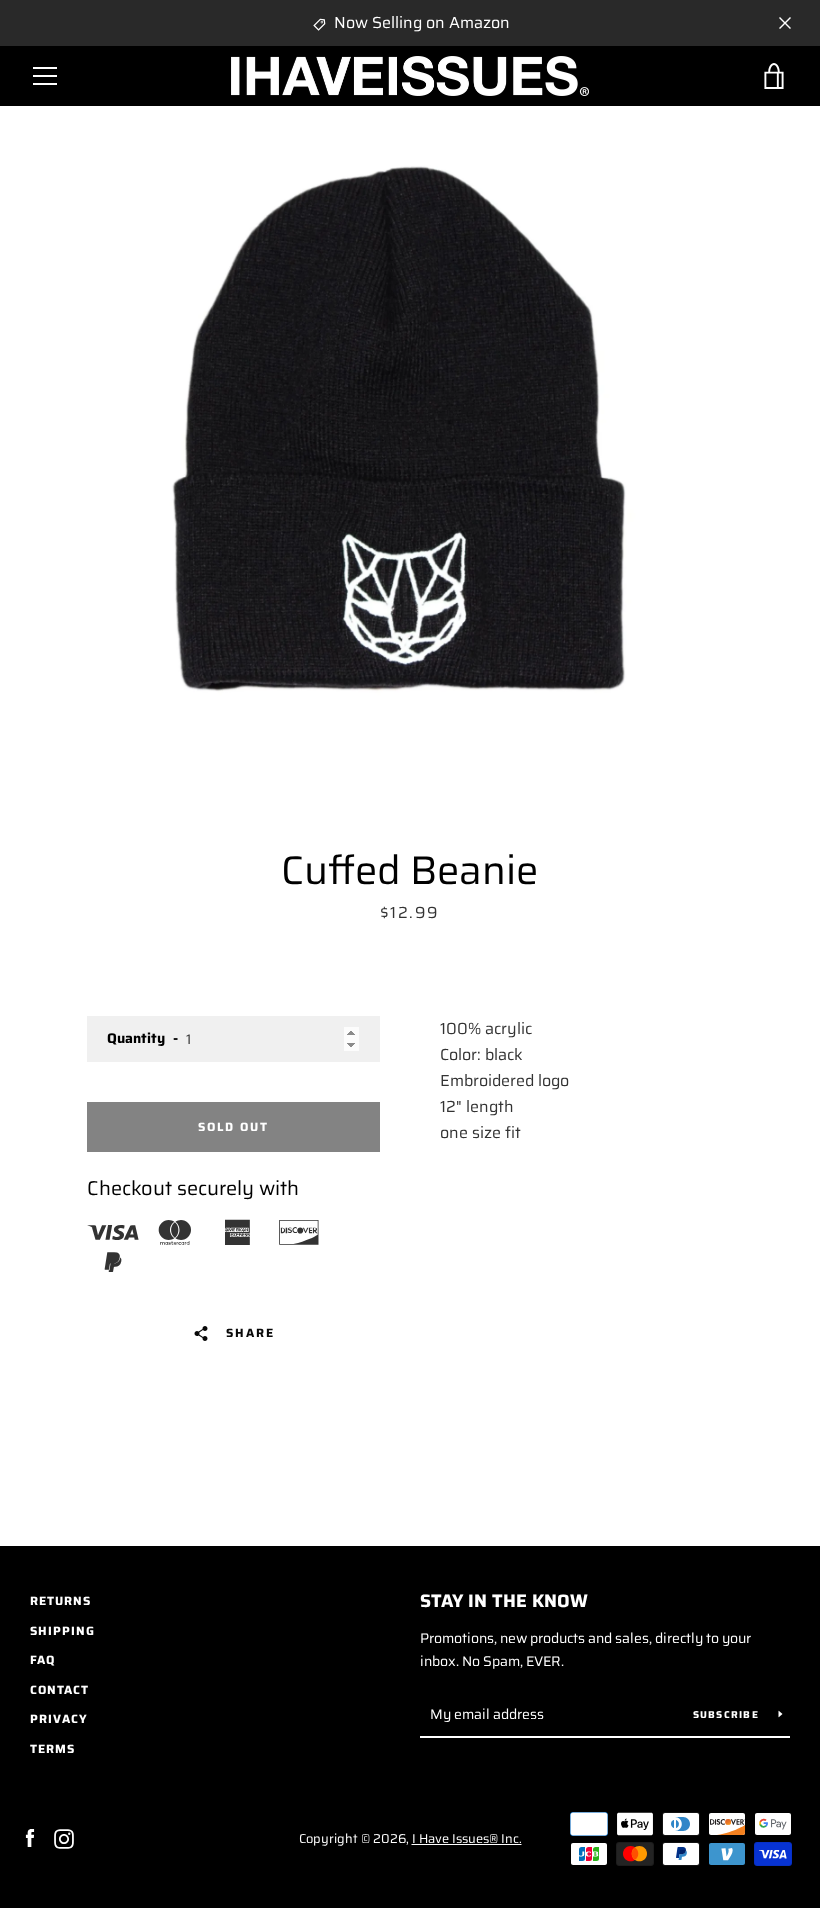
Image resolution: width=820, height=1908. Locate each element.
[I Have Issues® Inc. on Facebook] (30, 1837)
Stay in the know (504, 1601)
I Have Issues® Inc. (467, 1838)
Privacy (59, 1718)
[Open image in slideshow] (410, 431)
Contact (59, 1689)
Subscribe (728, 1714)
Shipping (62, 1630)
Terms (52, 1748)
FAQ (42, 1659)
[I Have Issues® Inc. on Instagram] (64, 1837)
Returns (60, 1600)
